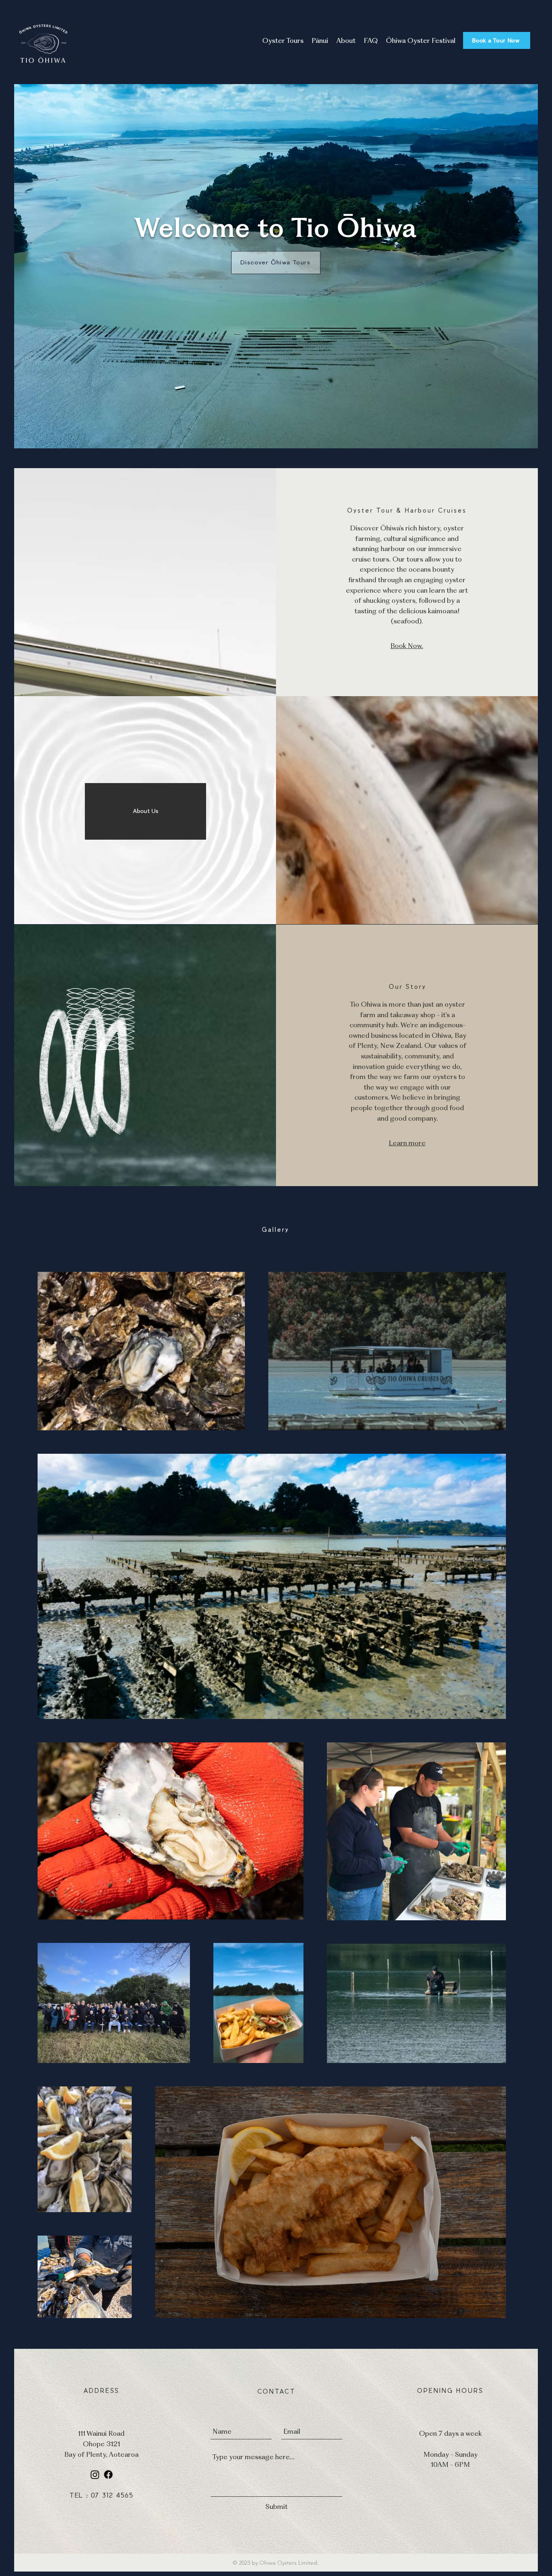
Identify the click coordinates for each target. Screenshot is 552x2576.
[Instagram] (95, 2475)
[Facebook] (108, 2475)
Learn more (407, 1143)
